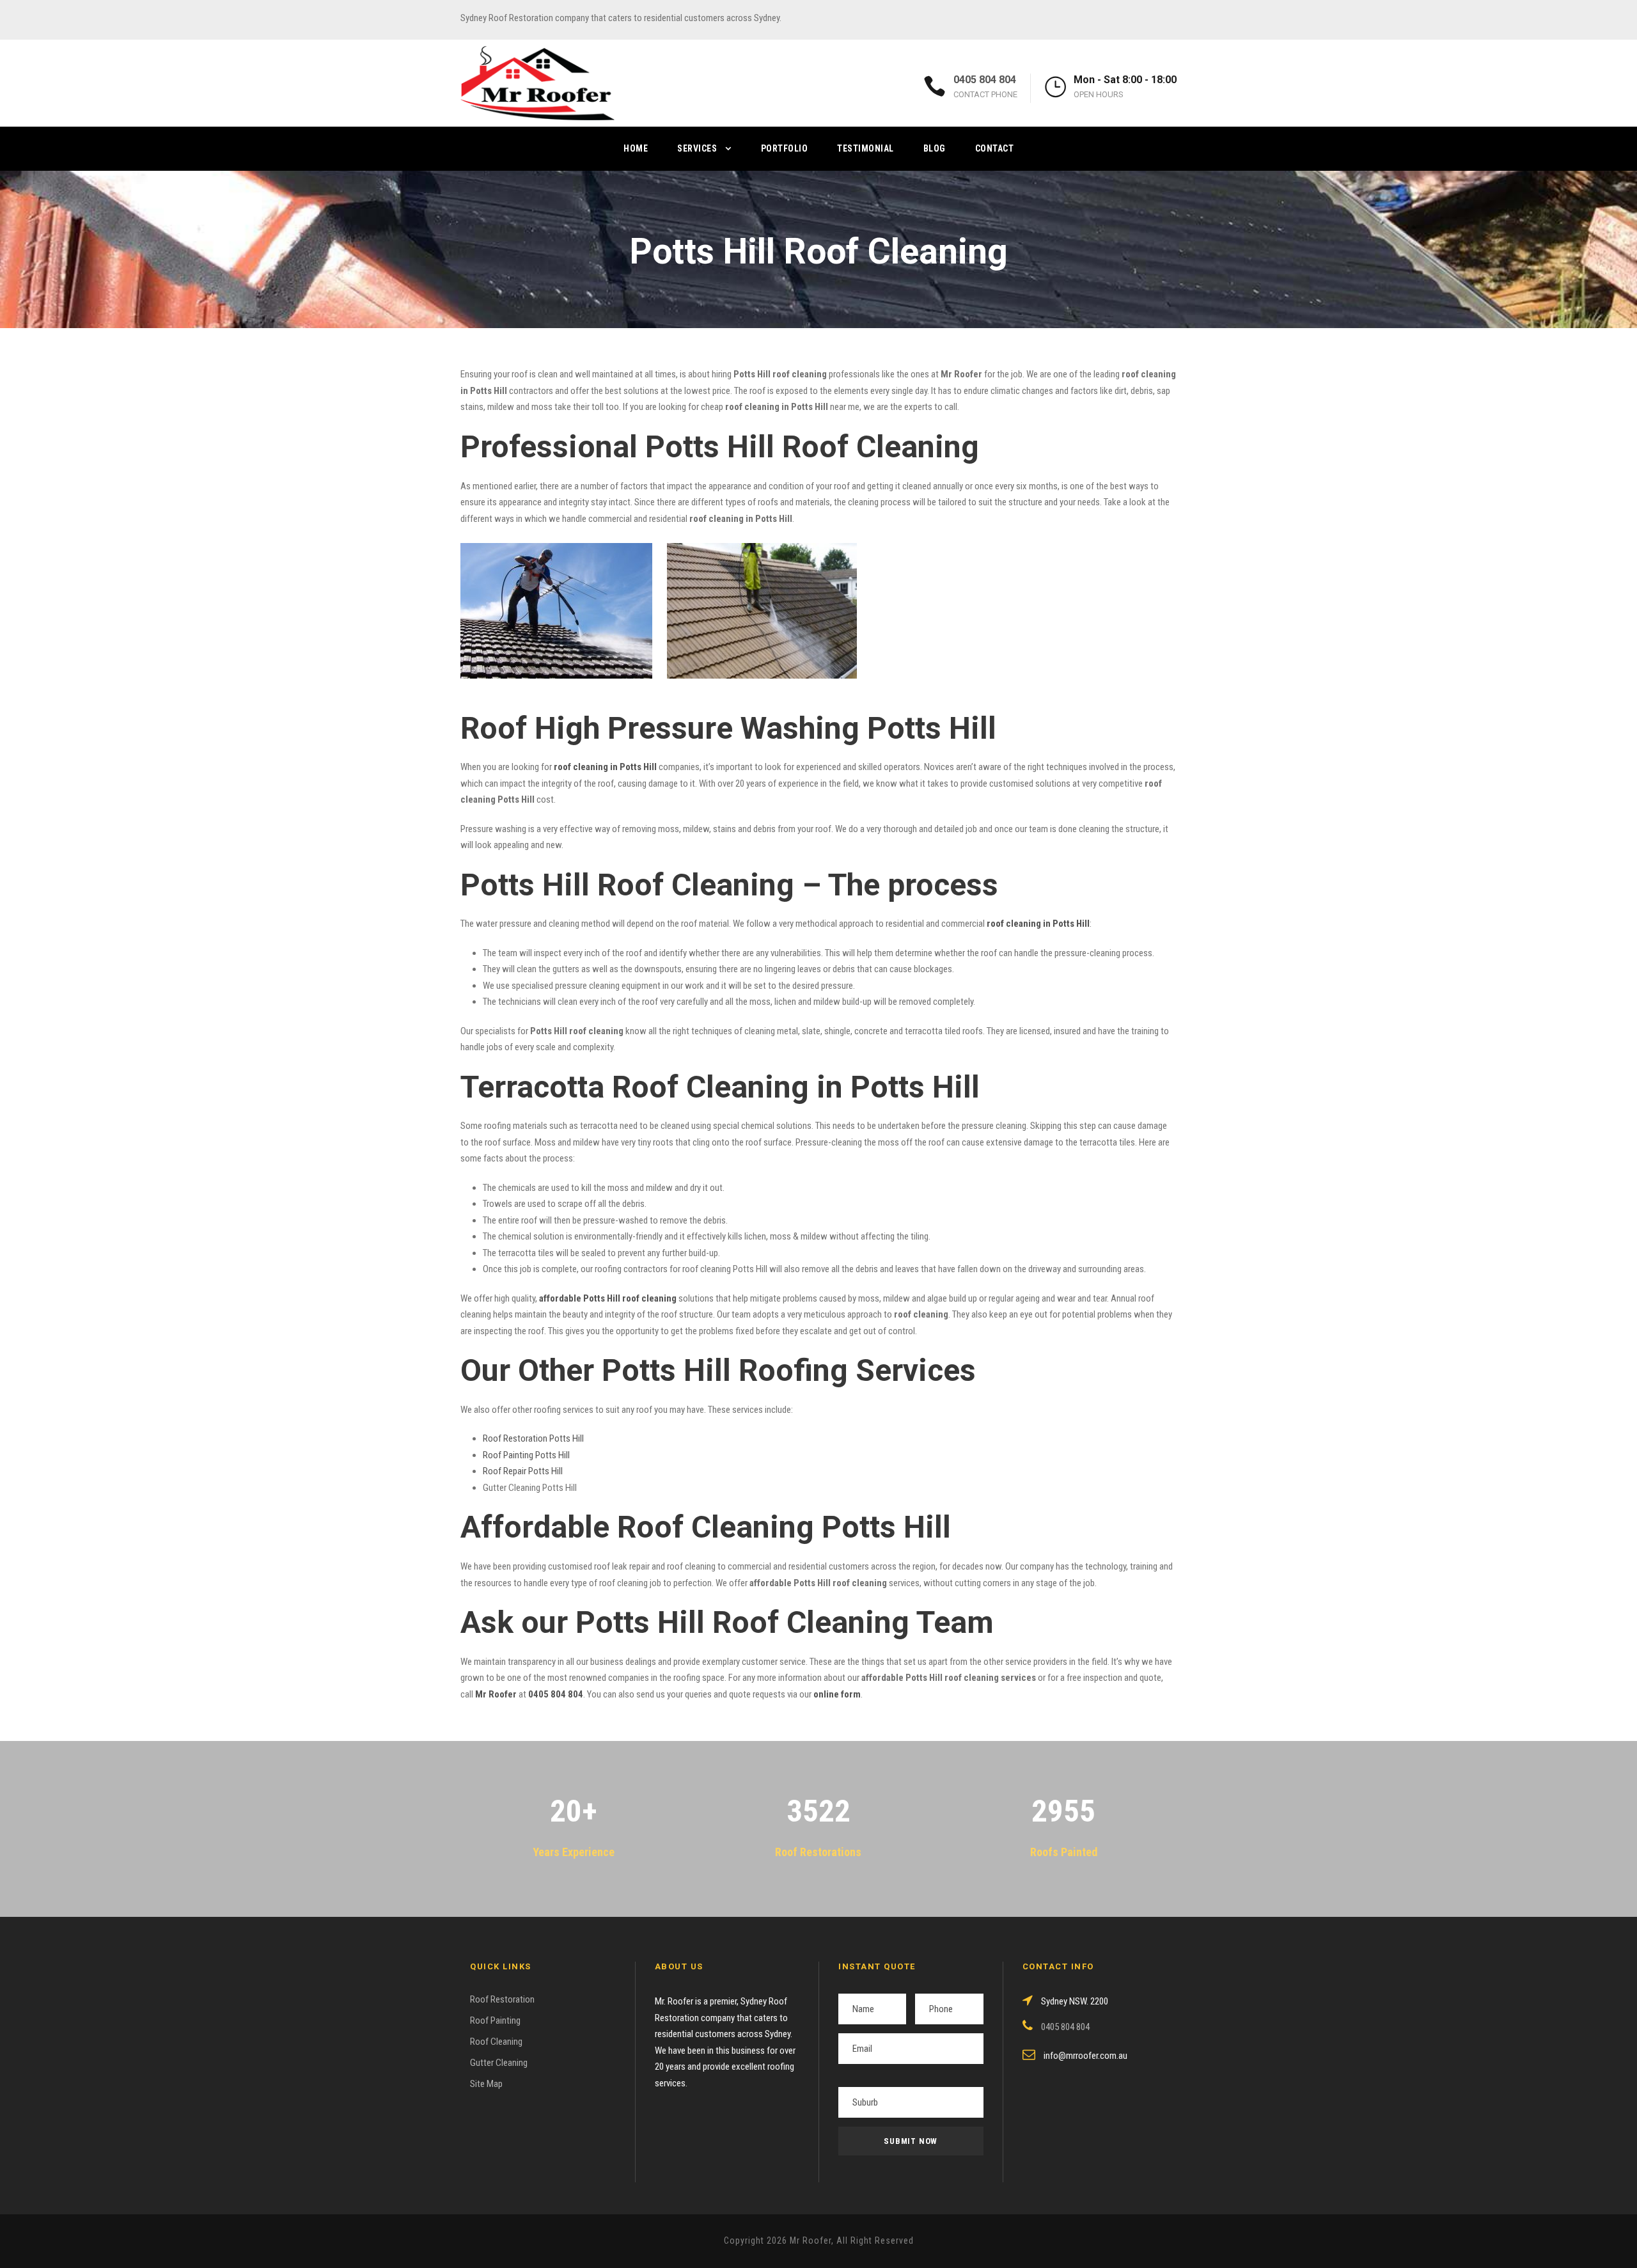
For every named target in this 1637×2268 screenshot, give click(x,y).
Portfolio (785, 148)
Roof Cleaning (496, 2042)
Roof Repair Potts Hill (523, 1471)
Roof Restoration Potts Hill (533, 1438)
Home (636, 148)
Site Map (486, 2084)
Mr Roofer (496, 1694)
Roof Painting (495, 2020)
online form (837, 1694)
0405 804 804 (985, 80)
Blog (935, 148)
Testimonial (865, 148)
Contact (995, 148)
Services (697, 148)
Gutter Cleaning (499, 2063)
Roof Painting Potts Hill (526, 1455)
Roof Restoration (502, 1999)
